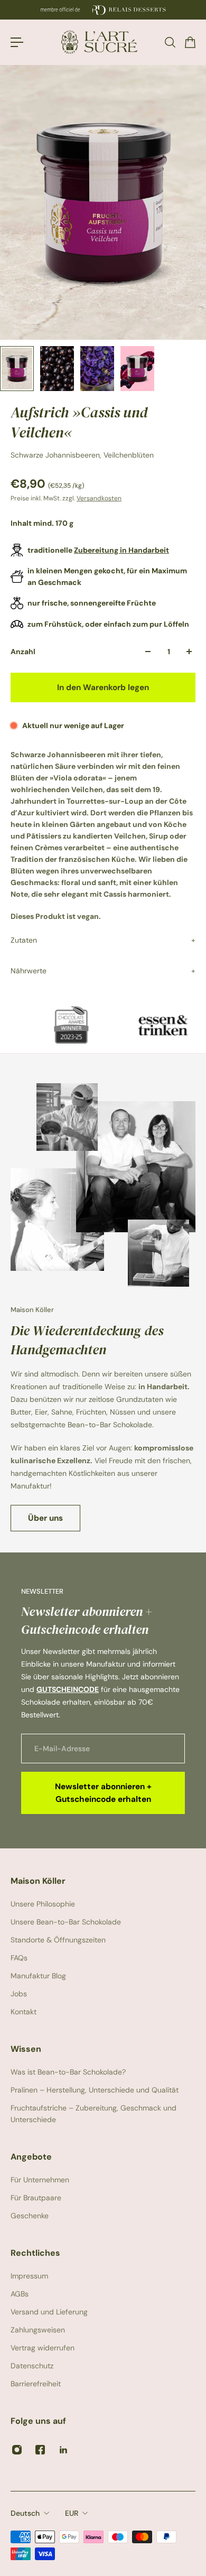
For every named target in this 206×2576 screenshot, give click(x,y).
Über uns (45, 1518)
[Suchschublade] (170, 42)
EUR (72, 2513)
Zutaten (24, 940)
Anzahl (23, 652)
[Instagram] (17, 2450)
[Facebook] (40, 2450)
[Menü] (17, 42)
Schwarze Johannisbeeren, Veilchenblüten (82, 455)
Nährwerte (29, 971)
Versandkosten (99, 498)
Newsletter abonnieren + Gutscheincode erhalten (103, 1793)
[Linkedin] (63, 2450)
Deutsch (25, 2513)
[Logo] (103, 42)
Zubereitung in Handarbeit (121, 550)
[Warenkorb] (190, 42)
